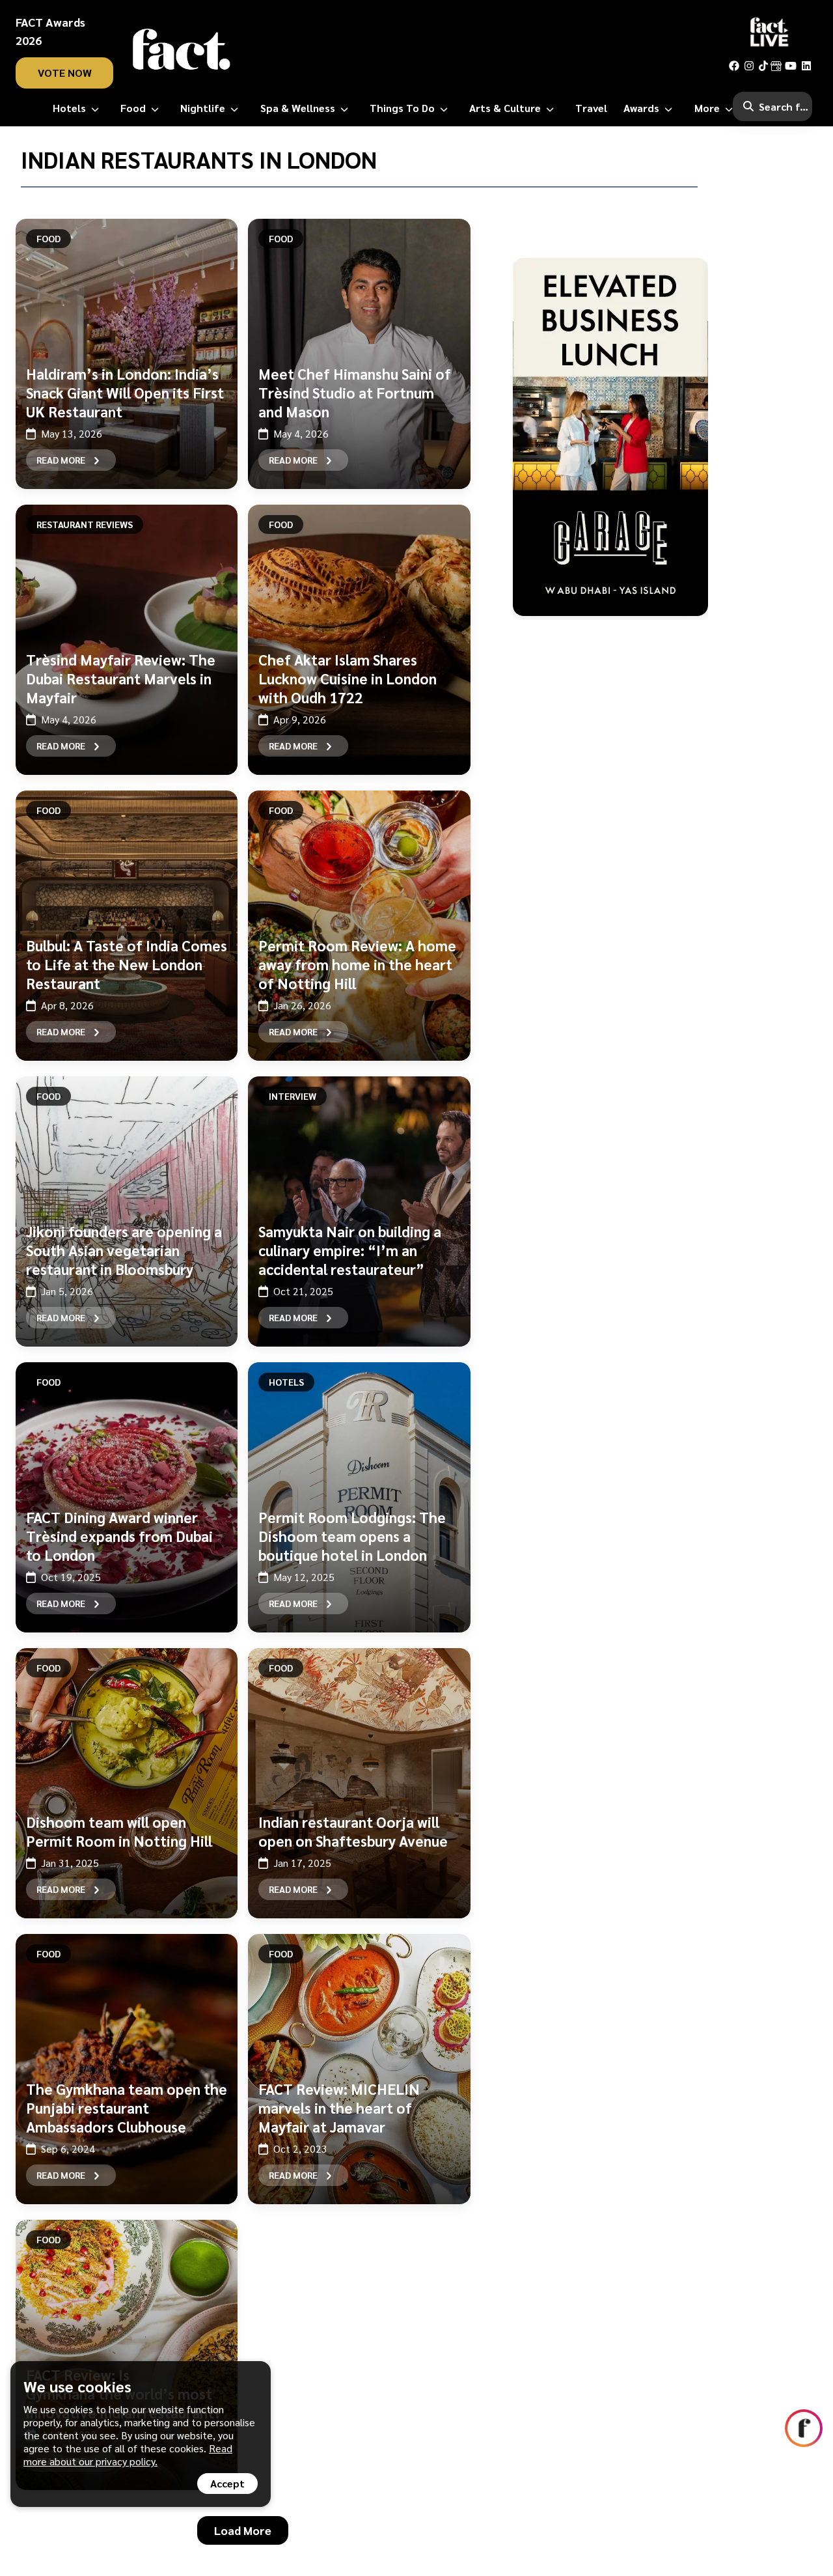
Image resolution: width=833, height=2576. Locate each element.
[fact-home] (182, 49)
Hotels (286, 1382)
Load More (243, 2530)
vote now (65, 73)
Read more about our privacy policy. (128, 2455)
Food (48, 238)
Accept (227, 2483)
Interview (293, 1096)
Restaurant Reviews (85, 524)
